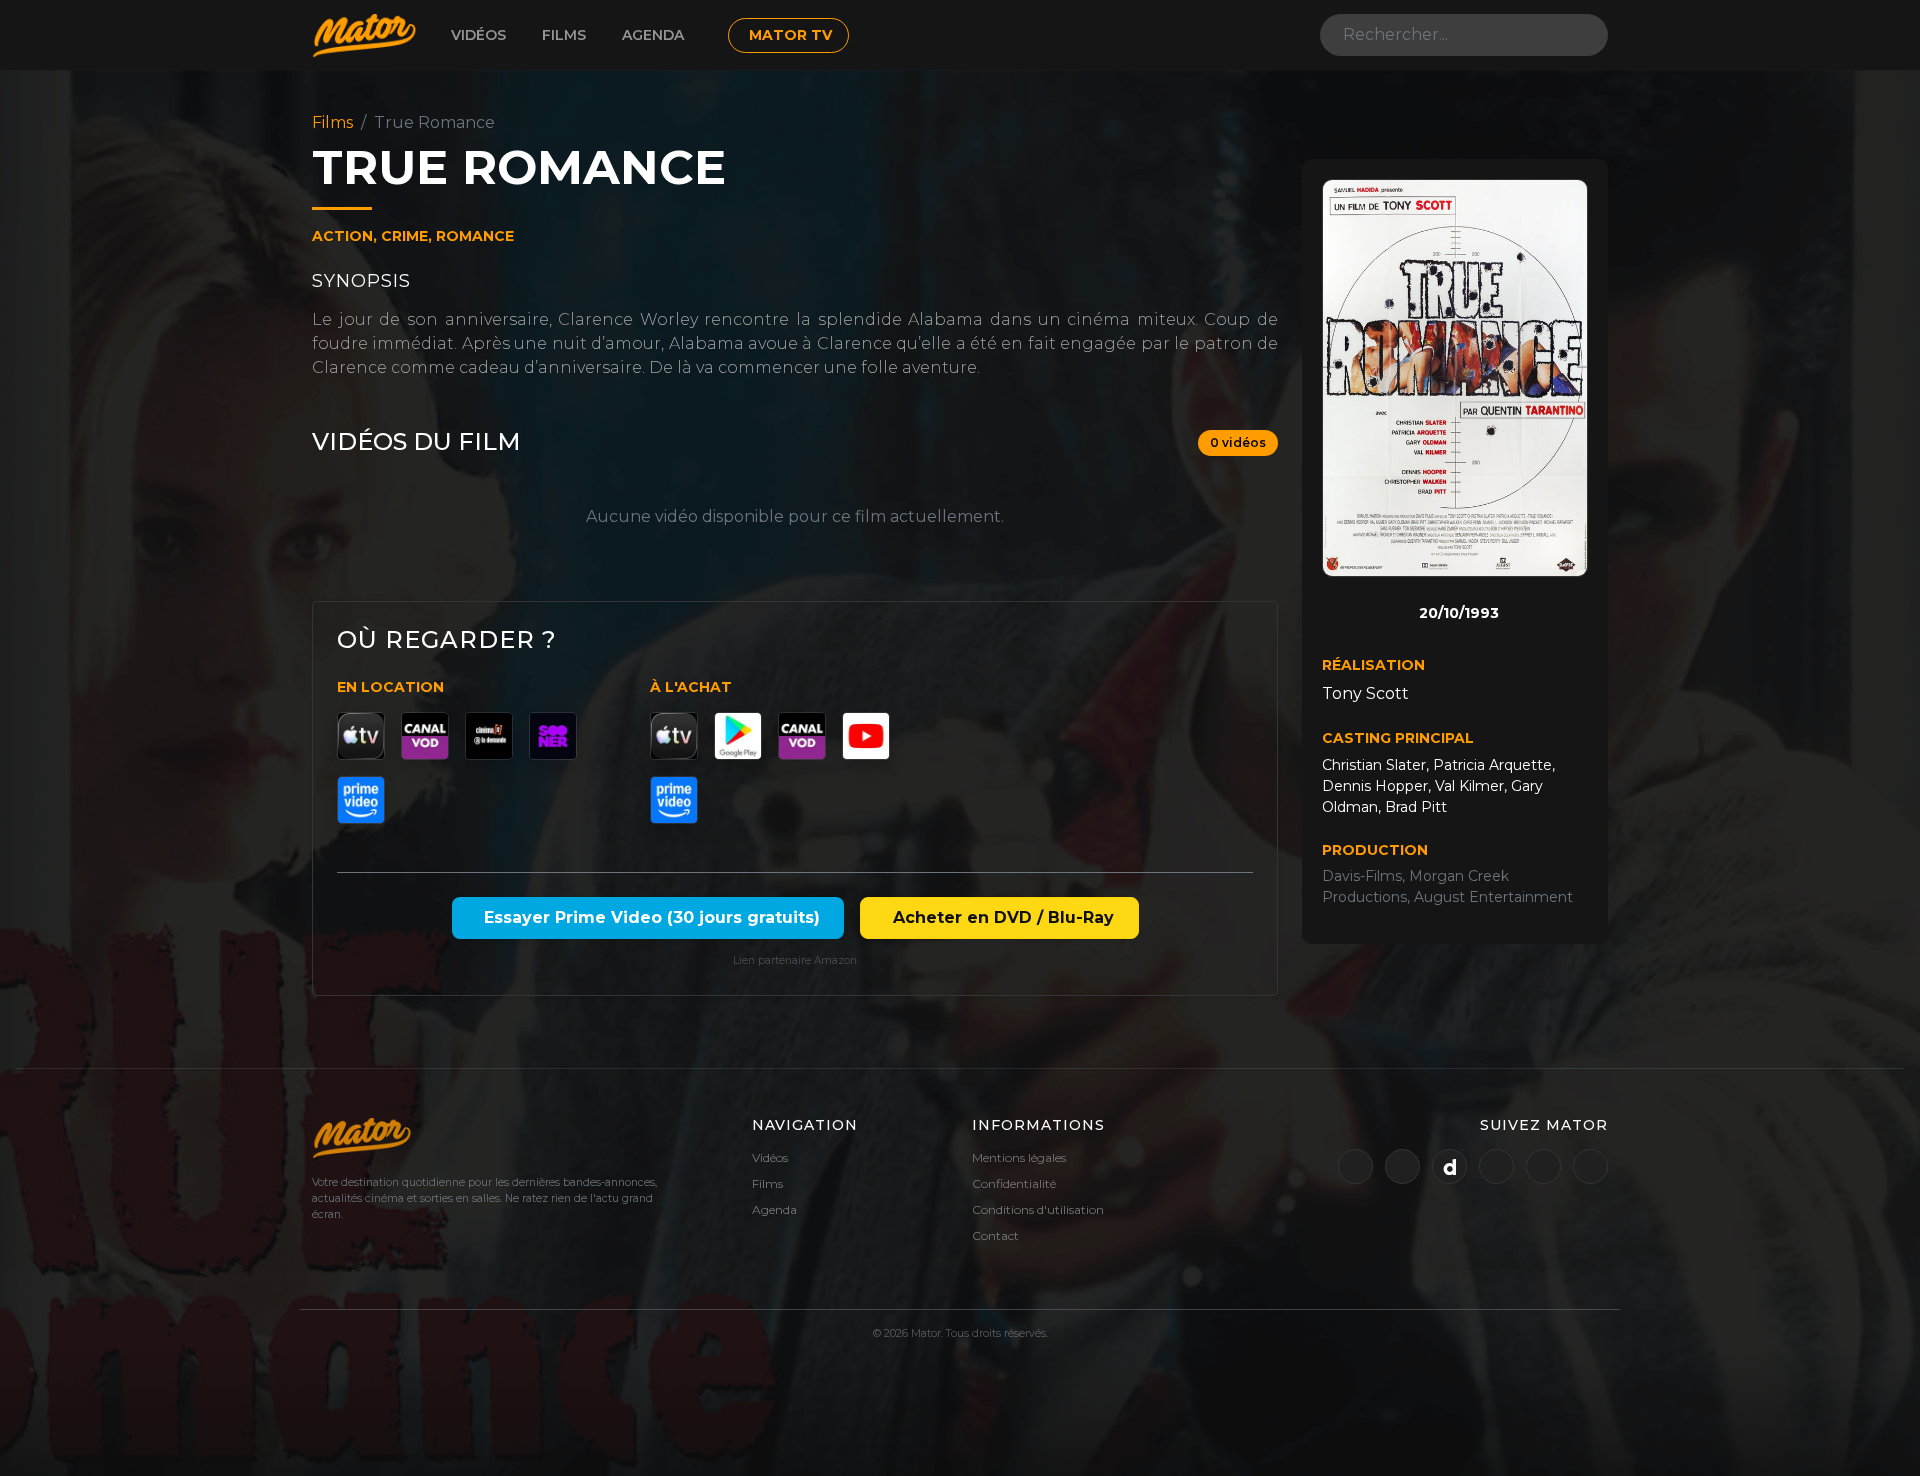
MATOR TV (790, 35)
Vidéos (478, 35)
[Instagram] (1543, 1166)
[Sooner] (553, 736)
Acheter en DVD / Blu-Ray (1003, 917)
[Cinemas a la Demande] (489, 736)
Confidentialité (1014, 1183)
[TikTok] (1590, 1166)
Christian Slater (1374, 765)
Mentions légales (1019, 1157)
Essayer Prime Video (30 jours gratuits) (652, 917)
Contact (995, 1235)
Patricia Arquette (1492, 765)
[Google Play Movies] (738, 736)
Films (564, 35)
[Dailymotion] (1449, 1166)
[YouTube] (866, 736)
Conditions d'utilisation (1038, 1209)
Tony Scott (1365, 693)
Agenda (653, 35)
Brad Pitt (1416, 807)
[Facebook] (1496, 1166)
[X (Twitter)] (1355, 1166)
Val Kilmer (1469, 786)
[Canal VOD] (425, 736)
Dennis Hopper (1375, 786)
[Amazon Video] (361, 800)
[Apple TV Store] (361, 736)
